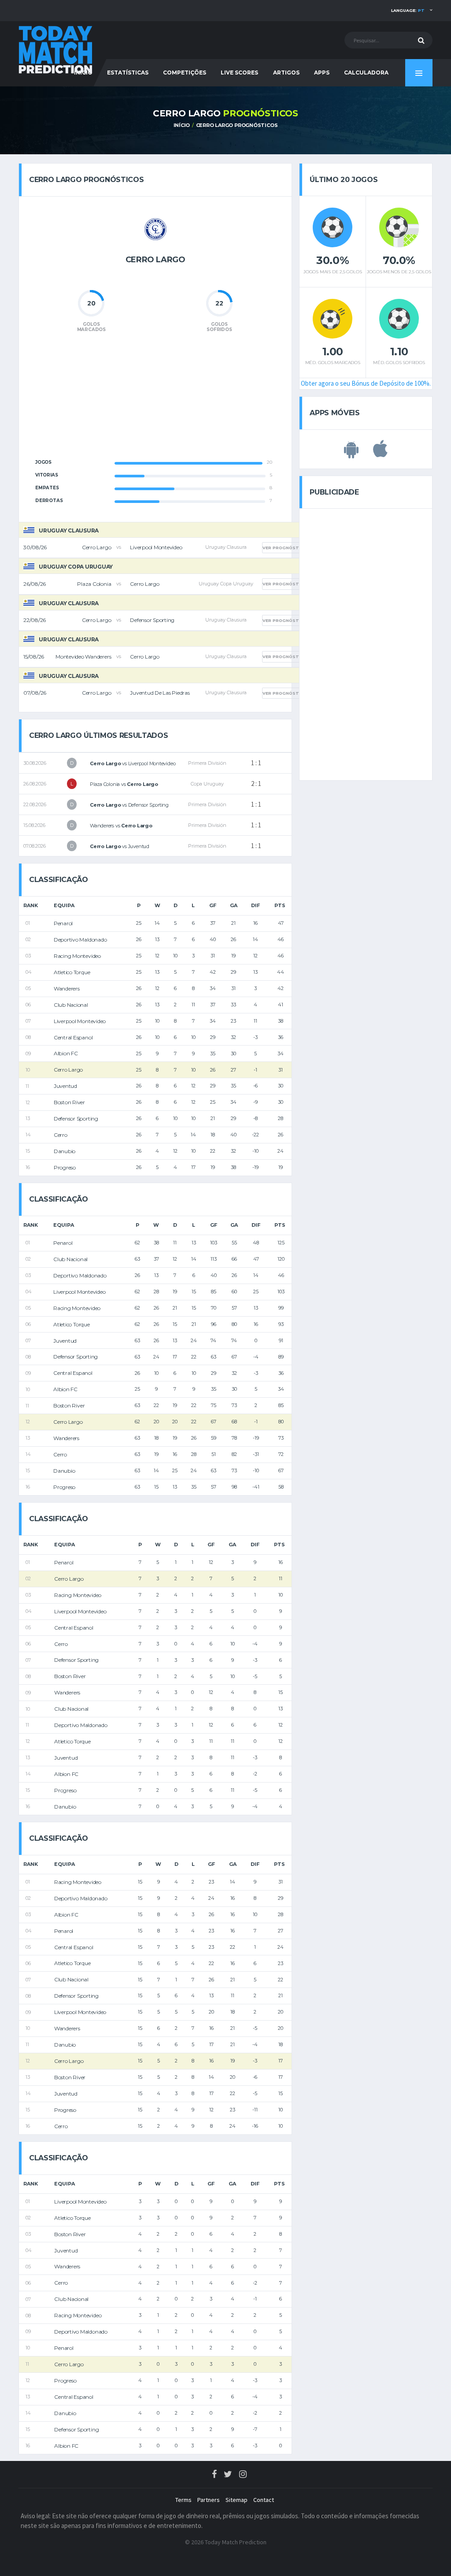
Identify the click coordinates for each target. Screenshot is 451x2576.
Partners (209, 2500)
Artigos (286, 73)
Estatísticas (128, 73)
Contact (264, 2500)
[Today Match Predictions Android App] (351, 454)
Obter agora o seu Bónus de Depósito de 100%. (366, 383)
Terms (183, 2500)
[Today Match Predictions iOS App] (380, 454)
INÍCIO (182, 125)
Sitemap (237, 2500)
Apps (322, 73)
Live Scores (239, 73)
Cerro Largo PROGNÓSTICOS (237, 125)
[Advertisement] (155, 401)
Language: (408, 10)
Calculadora (366, 73)
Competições (185, 73)
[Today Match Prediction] (56, 49)
